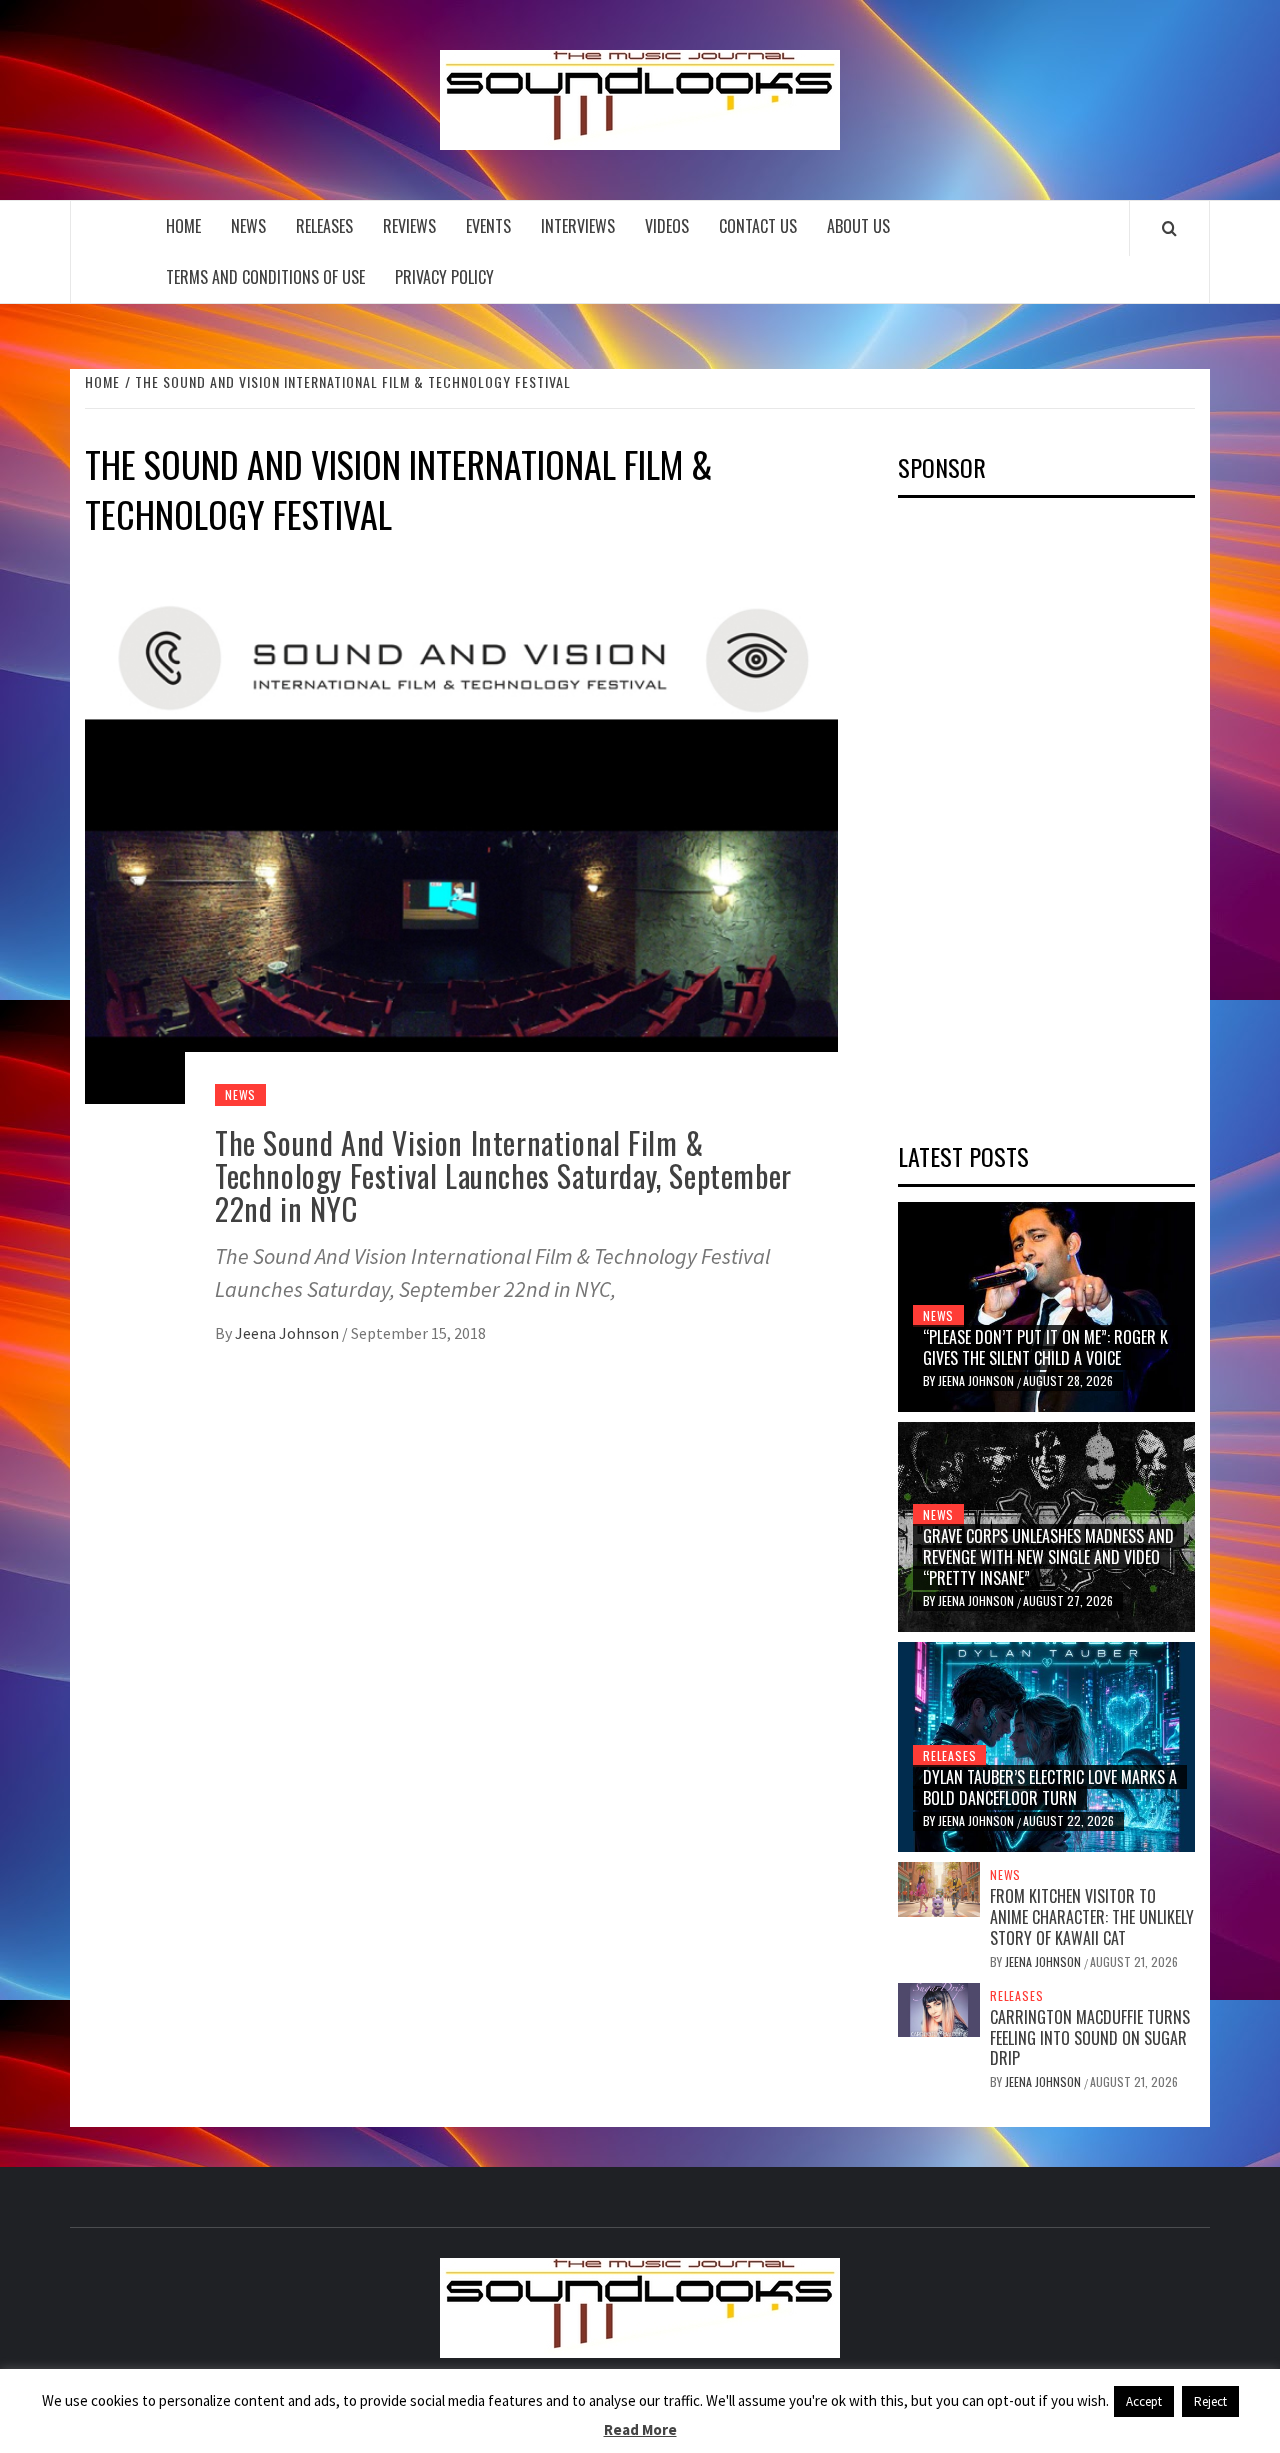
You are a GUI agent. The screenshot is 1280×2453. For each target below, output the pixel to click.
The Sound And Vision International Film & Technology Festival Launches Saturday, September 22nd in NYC (503, 1175)
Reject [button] (1210, 2401)
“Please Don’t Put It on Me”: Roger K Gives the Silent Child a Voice (1045, 1347)
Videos (667, 226)
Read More (640, 2429)
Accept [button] (1144, 2401)
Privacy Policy (444, 277)
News (248, 226)
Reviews (409, 226)
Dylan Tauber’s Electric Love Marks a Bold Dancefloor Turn (1050, 1787)
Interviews (578, 226)
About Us (858, 226)
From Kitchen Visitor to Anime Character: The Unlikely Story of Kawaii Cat (1092, 1917)
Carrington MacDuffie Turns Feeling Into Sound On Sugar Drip (1090, 2038)
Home (183, 226)
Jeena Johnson (288, 1333)
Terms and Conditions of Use (265, 277)
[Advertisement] (1048, 813)
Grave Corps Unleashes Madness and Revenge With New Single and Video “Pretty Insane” (1048, 1557)
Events (488, 226)
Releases (324, 226)
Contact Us (758, 226)
